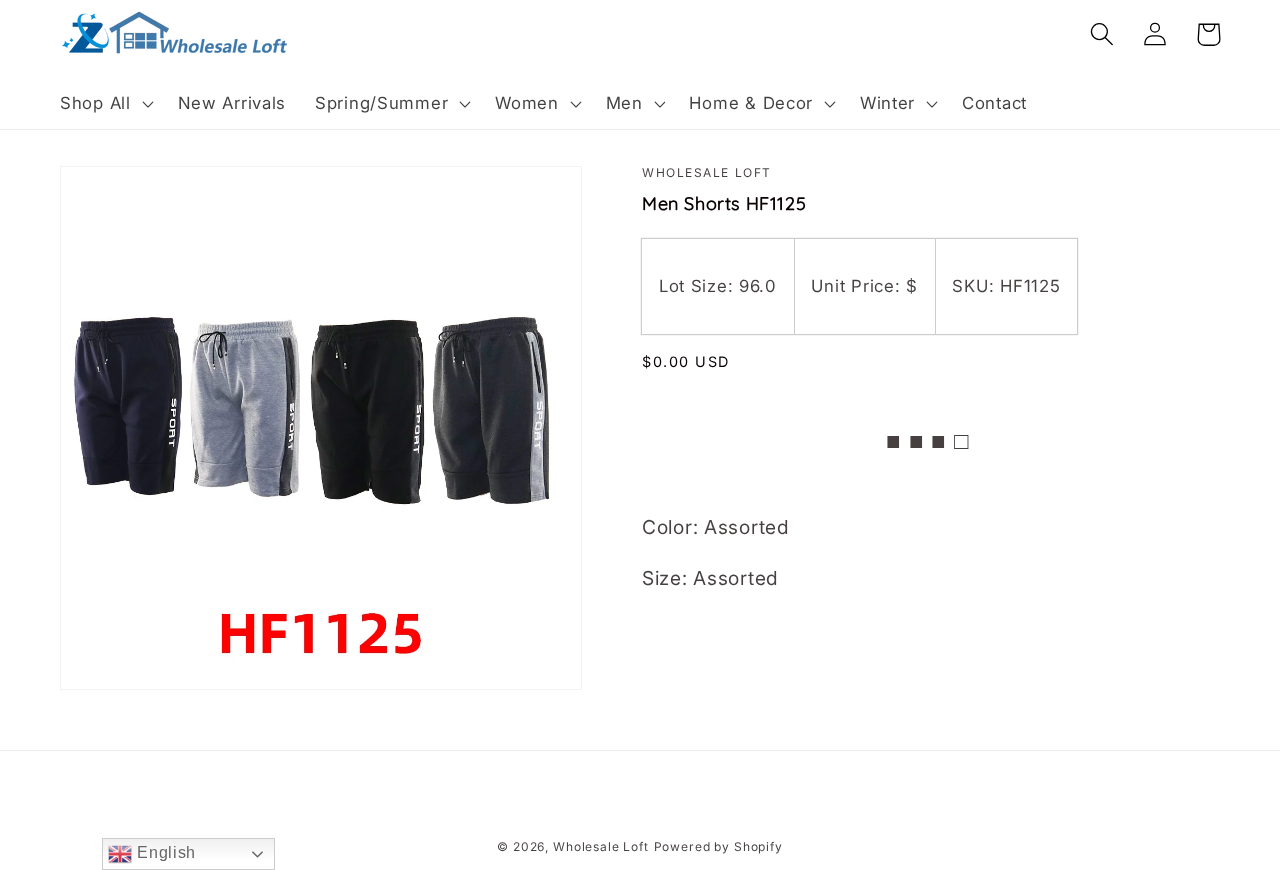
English (164, 852)
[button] (105, 104)
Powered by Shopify (718, 846)
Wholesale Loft (601, 846)
